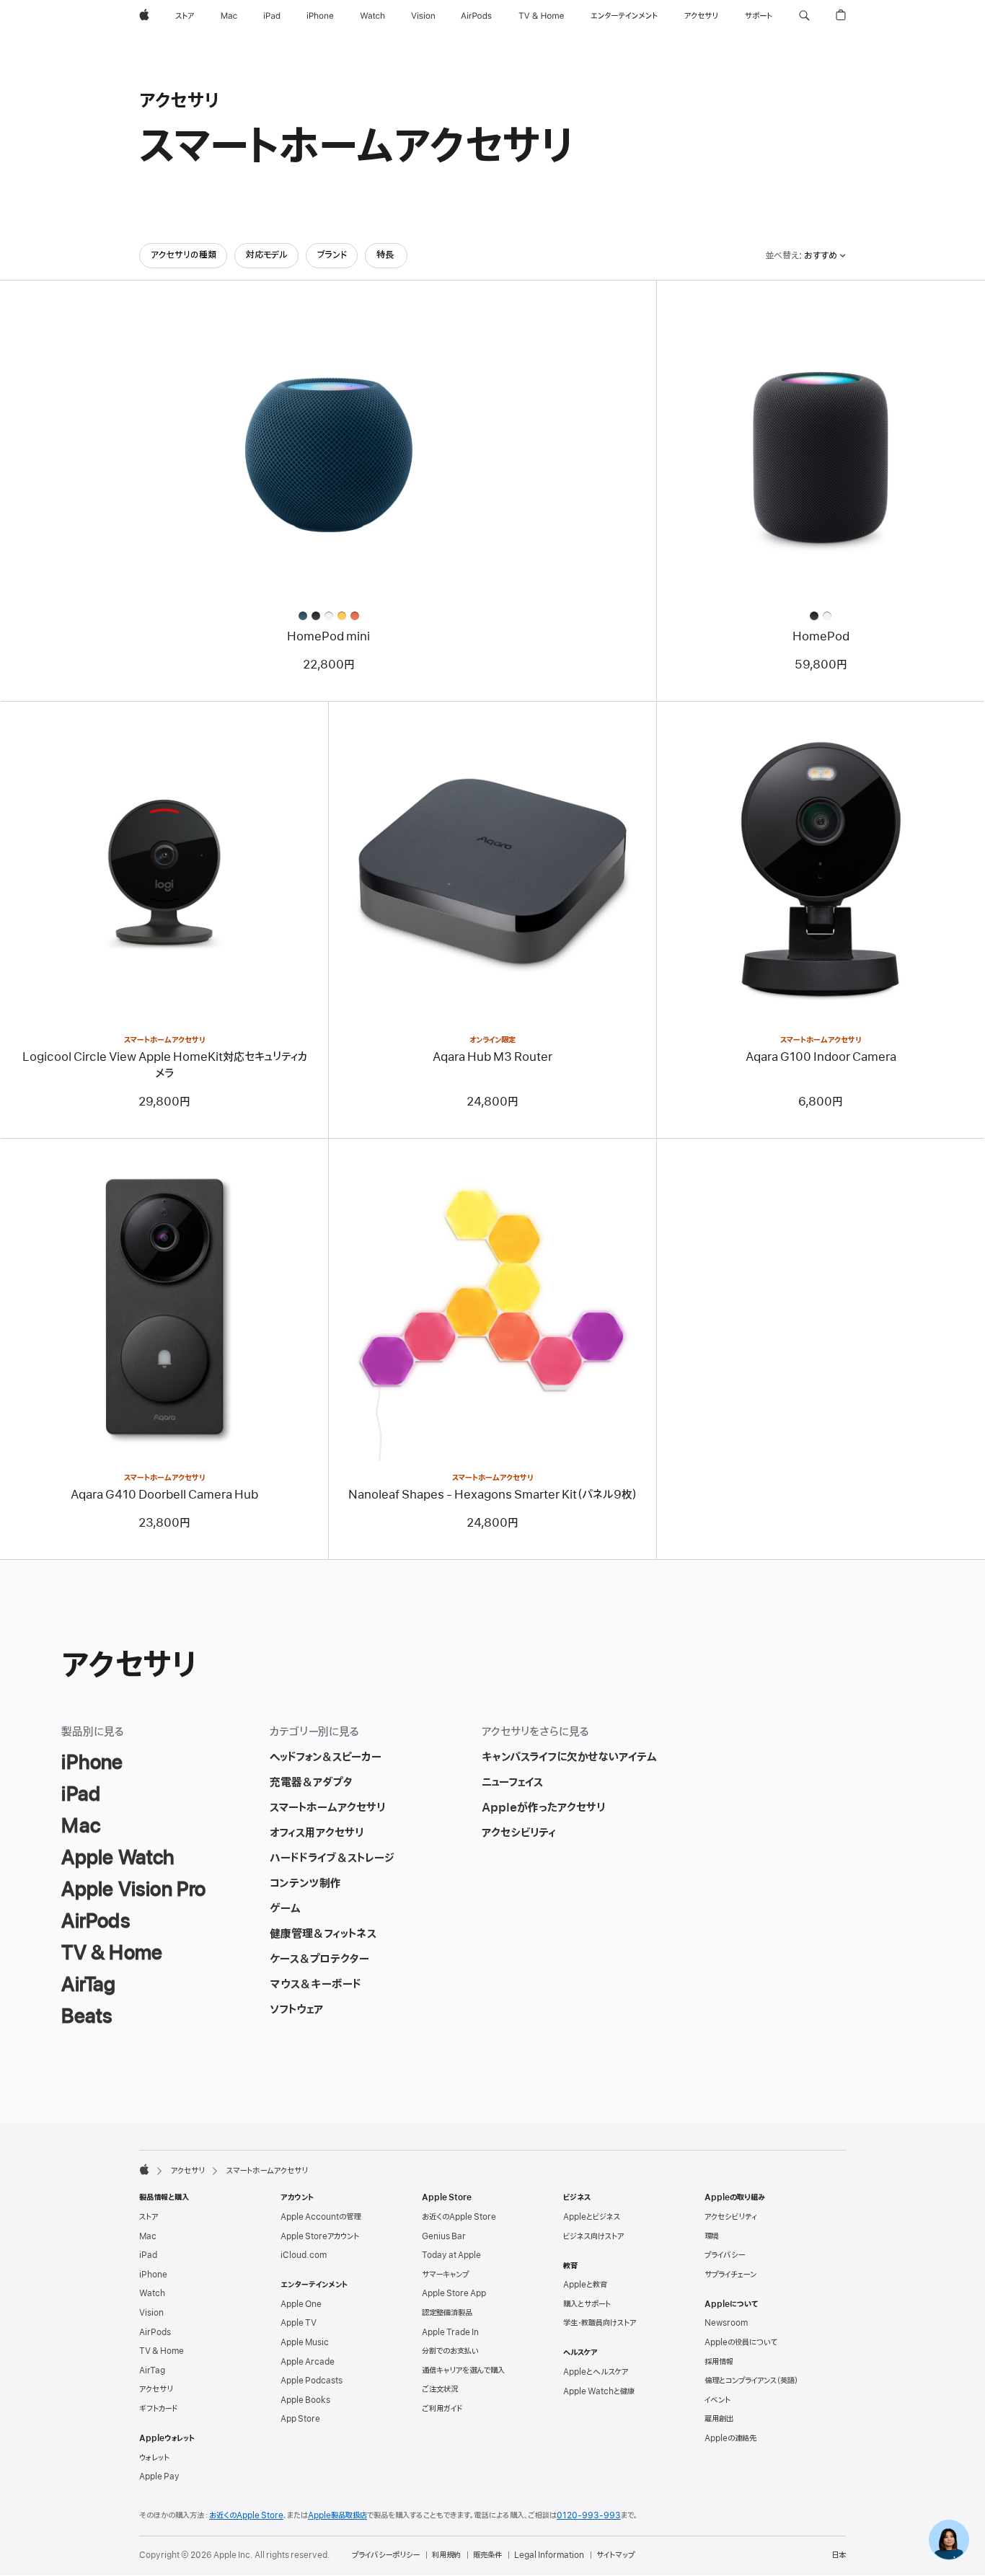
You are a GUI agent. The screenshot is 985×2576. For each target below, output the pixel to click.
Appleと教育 (585, 2285)
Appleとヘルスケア (596, 2372)
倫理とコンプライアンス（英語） (751, 2381)
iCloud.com (304, 2255)
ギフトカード (158, 2409)
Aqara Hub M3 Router (492, 1057)
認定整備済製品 (447, 2313)
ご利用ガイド (442, 2409)
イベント (717, 2400)
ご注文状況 (440, 2389)
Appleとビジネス (592, 2217)
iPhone (153, 2275)
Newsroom (726, 2323)
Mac (148, 2236)
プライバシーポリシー (386, 2555)
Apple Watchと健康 (599, 2391)
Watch (152, 2293)
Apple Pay (159, 2476)
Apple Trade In (450, 2332)
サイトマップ (615, 2555)
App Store (300, 2419)
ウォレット (154, 2458)
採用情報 (719, 2362)
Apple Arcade (308, 2362)
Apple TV (299, 2323)
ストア (149, 2217)
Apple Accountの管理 (321, 2217)
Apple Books (305, 2400)
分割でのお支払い (450, 2351)
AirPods (155, 2332)
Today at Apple (451, 2255)
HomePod (821, 637)
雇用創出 (719, 2419)
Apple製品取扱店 (337, 2515)
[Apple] (144, 2169)
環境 (712, 2236)
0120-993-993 (589, 2515)
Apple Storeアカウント (320, 2236)
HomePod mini (328, 637)
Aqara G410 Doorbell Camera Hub (164, 1495)
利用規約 (446, 2555)
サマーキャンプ (445, 2275)
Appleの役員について (741, 2342)
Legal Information (549, 2555)
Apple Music (305, 2342)
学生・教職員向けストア (600, 2323)
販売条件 (487, 2555)
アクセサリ (188, 2171)
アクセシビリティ (731, 2217)
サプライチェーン (730, 2275)
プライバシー (725, 2255)
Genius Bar (444, 2236)
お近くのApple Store (459, 2217)
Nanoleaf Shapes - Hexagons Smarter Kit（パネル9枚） (493, 1495)
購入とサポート (587, 2304)
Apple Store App (454, 2293)
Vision (151, 2313)
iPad (148, 2255)
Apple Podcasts (312, 2381)
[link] (949, 2540)
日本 (839, 2555)
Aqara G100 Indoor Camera (821, 1057)
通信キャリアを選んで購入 (463, 2370)
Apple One (301, 2304)
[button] (804, 16)
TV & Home (162, 2351)
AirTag (152, 2370)
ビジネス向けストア (593, 2236)
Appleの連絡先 (730, 2438)
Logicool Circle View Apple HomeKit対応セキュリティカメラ (165, 1066)
